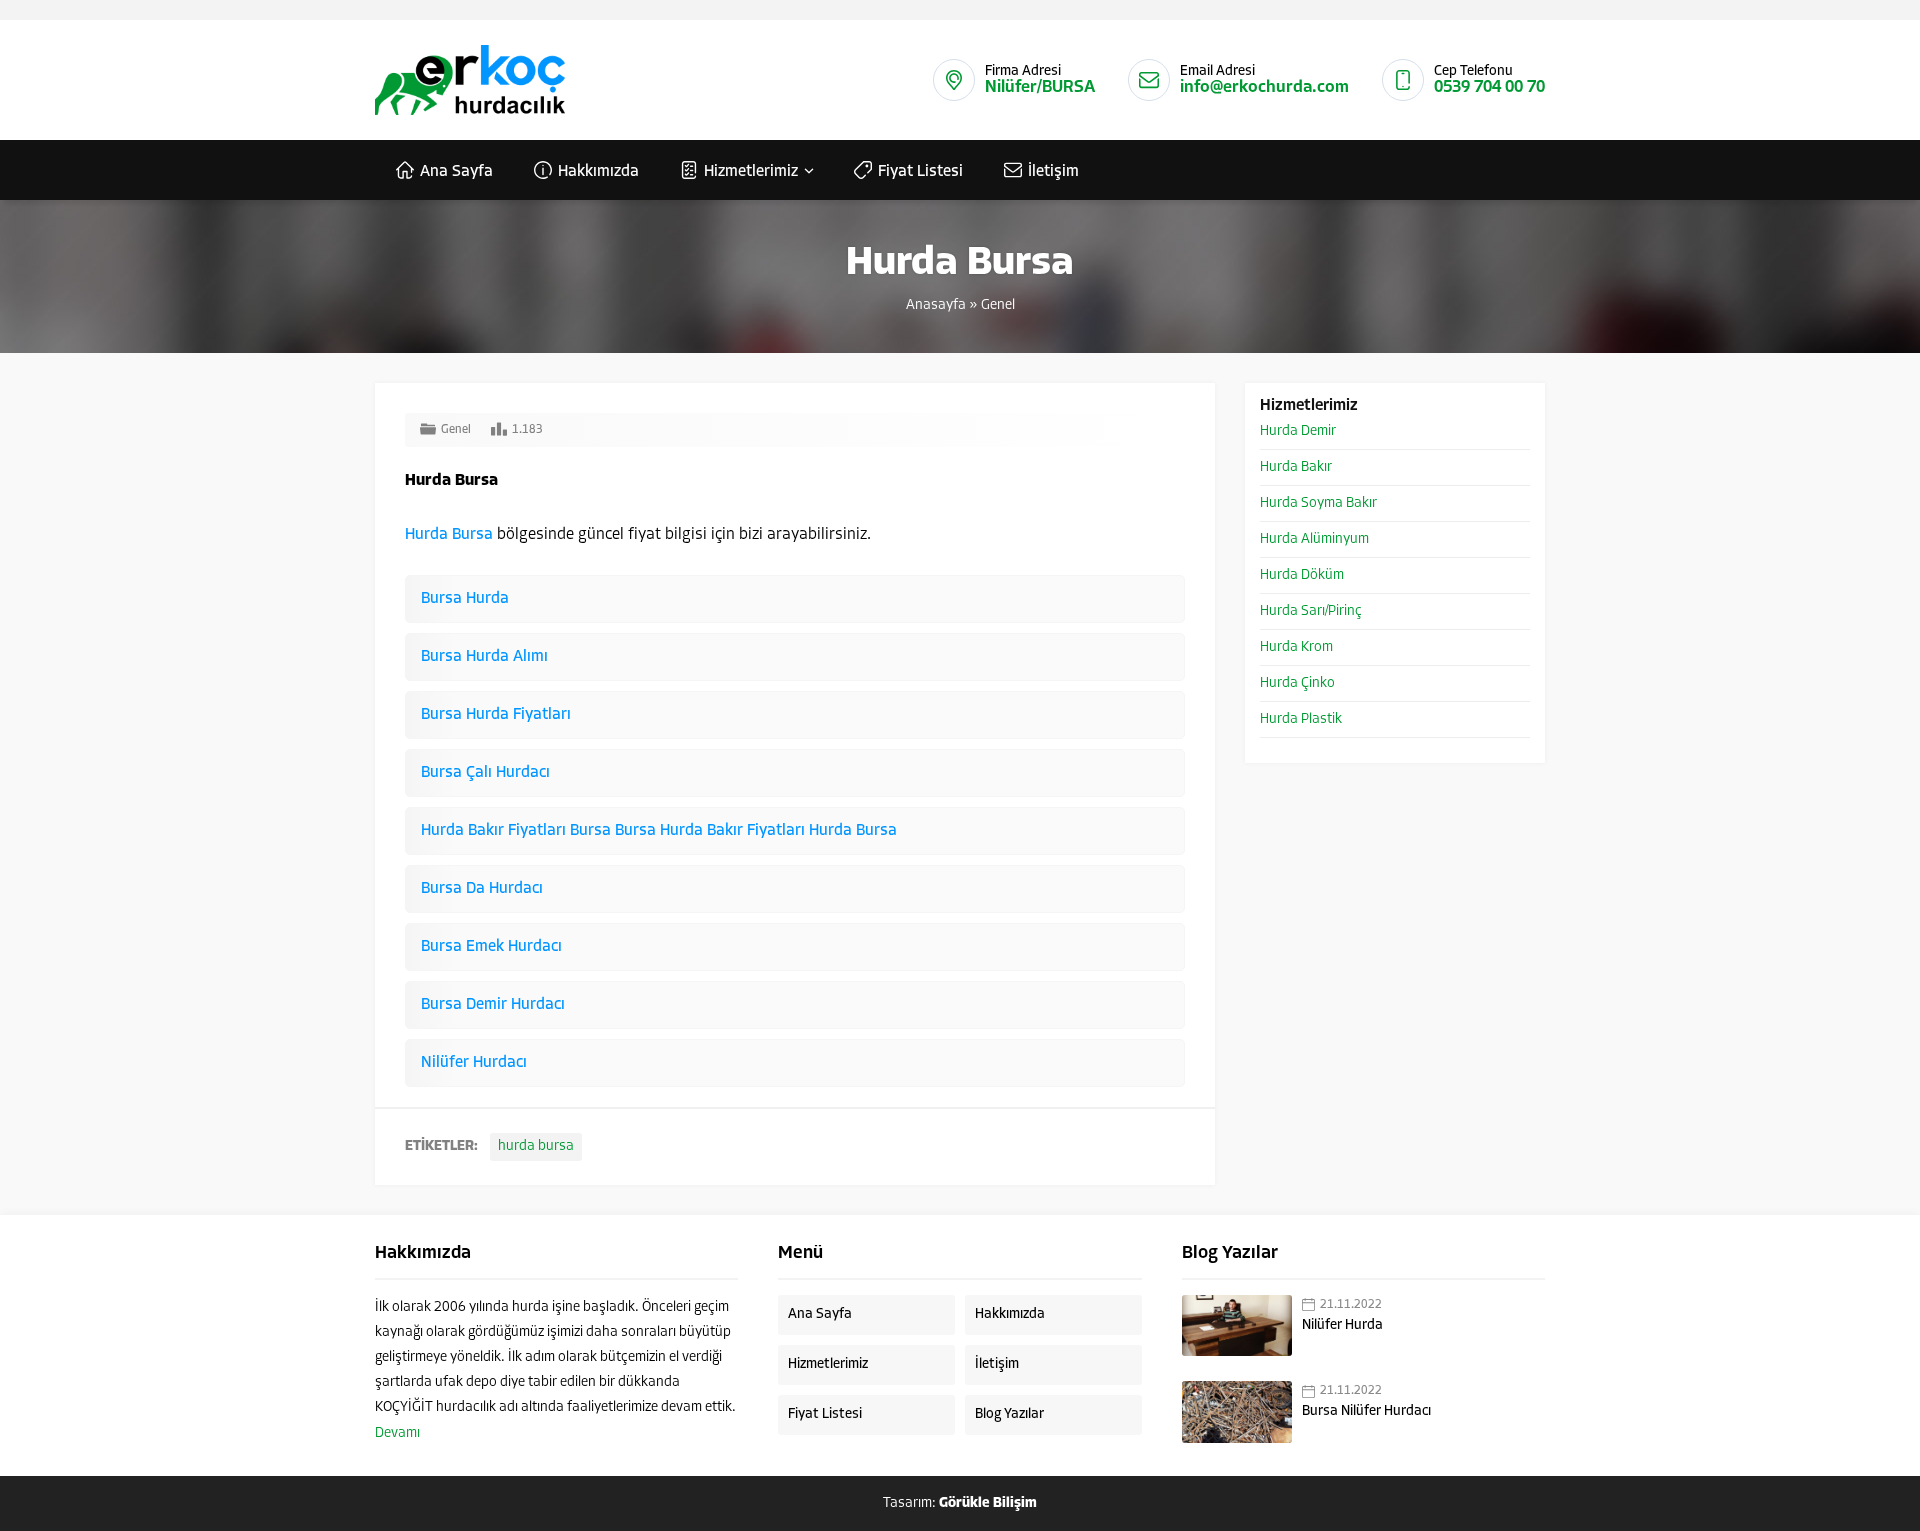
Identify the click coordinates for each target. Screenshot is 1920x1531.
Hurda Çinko (1297, 683)
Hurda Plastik (1301, 719)
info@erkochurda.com (1264, 87)
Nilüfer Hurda (1342, 1325)
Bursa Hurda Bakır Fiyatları (712, 831)
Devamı (397, 1433)
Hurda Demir (1298, 431)
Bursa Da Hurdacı (482, 889)
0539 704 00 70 (1489, 87)
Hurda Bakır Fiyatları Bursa (518, 831)
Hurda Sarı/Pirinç (1311, 611)
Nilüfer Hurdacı (474, 1063)
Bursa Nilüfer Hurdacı (1366, 1411)
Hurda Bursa (449, 535)
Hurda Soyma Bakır (1318, 503)
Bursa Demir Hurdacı (493, 1005)
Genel (998, 305)
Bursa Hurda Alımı (484, 657)
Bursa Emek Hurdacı (491, 947)
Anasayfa (936, 305)
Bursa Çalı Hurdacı (485, 773)
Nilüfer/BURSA (1040, 87)
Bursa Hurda (465, 599)
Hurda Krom (1296, 647)
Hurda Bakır (1296, 467)
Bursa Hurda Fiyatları (496, 715)
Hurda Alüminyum (1314, 539)
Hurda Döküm (1302, 575)
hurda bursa (536, 1146)
